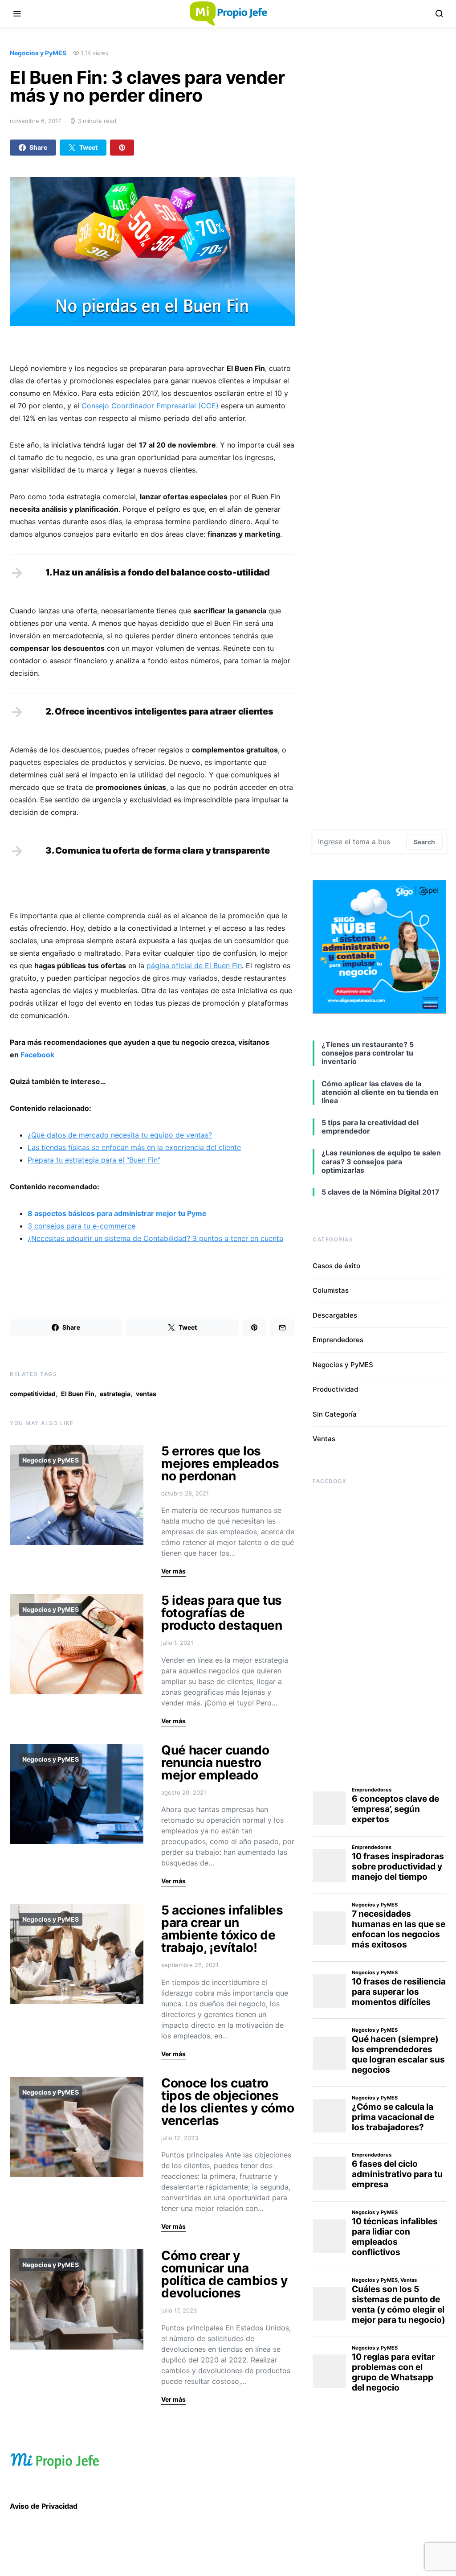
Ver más (173, 1571)
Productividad (335, 1389)
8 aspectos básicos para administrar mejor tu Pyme (117, 1213)
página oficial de (194, 965)
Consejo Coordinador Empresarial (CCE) (150, 406)
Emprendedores (338, 1340)
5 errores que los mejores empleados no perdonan (220, 1463)
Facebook (37, 1055)
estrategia (115, 1394)
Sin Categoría (335, 1414)
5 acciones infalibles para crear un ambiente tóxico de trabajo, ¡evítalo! (222, 1929)
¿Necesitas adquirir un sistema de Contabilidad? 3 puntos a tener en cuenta (155, 1238)
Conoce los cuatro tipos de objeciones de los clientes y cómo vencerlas (228, 2102)
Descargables (335, 1315)
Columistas (331, 1290)
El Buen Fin (78, 1394)
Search (424, 842)
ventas (146, 1394)
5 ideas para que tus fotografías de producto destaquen (222, 1613)
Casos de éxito (336, 1266)
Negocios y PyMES (38, 53)
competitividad (33, 1394)
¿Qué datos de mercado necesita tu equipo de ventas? (120, 1135)
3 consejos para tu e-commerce (81, 1226)
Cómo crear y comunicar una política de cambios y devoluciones (224, 2274)
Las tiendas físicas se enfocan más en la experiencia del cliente (134, 1147)
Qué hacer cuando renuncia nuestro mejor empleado (215, 1763)
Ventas (324, 1439)
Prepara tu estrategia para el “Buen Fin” (94, 1160)
